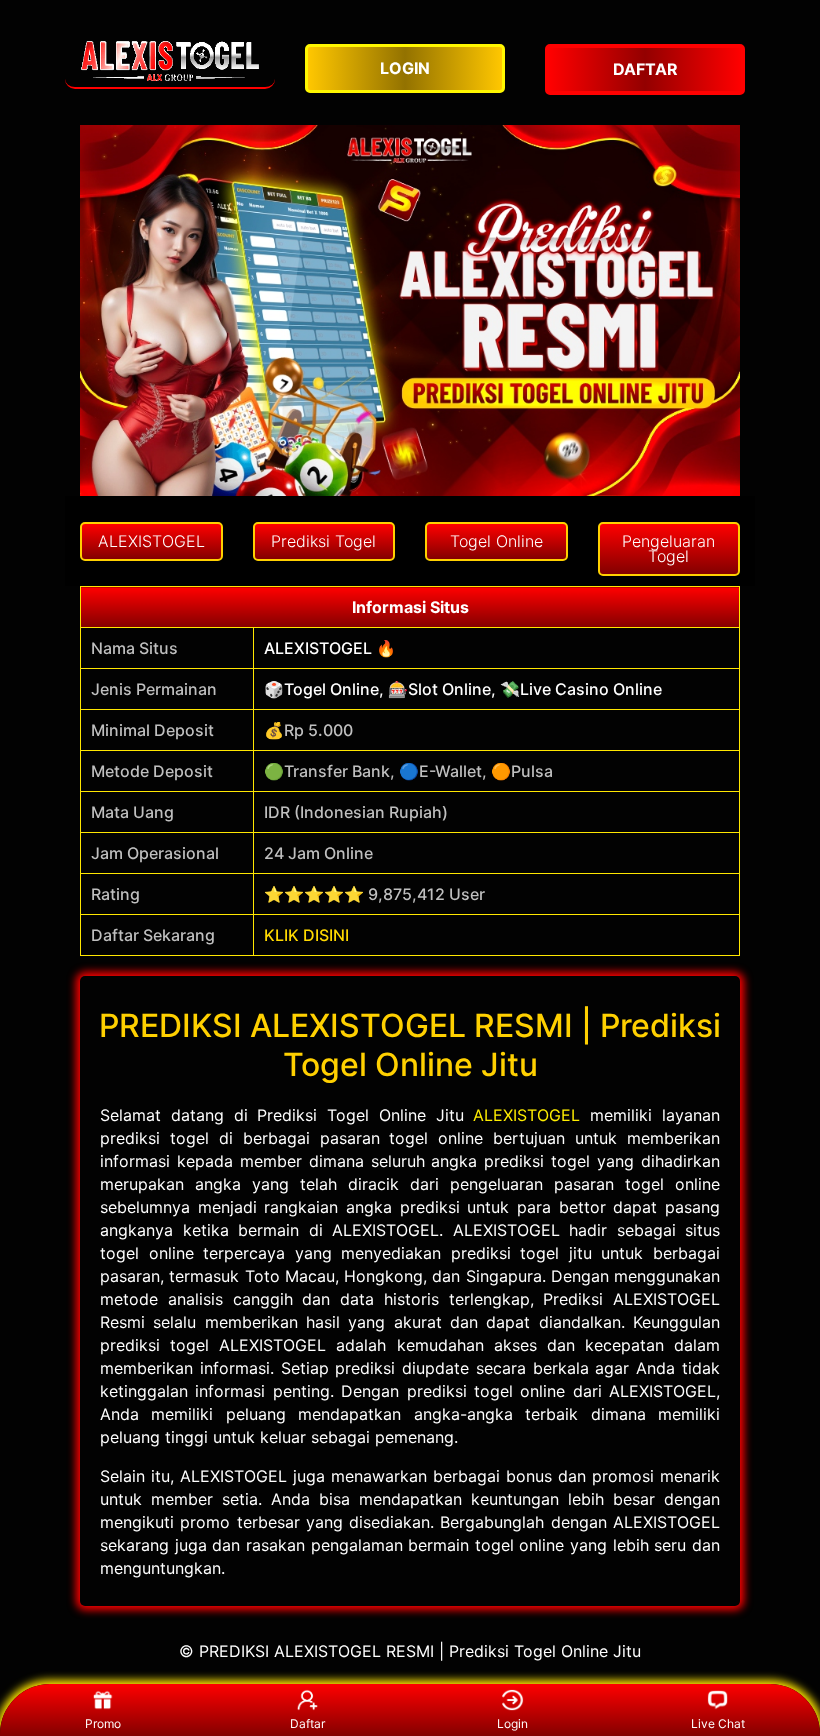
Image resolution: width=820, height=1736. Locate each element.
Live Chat (718, 1723)
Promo (103, 1723)
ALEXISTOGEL (526, 1115)
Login (512, 1723)
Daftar (307, 1723)
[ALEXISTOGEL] (170, 59)
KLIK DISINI (306, 935)
